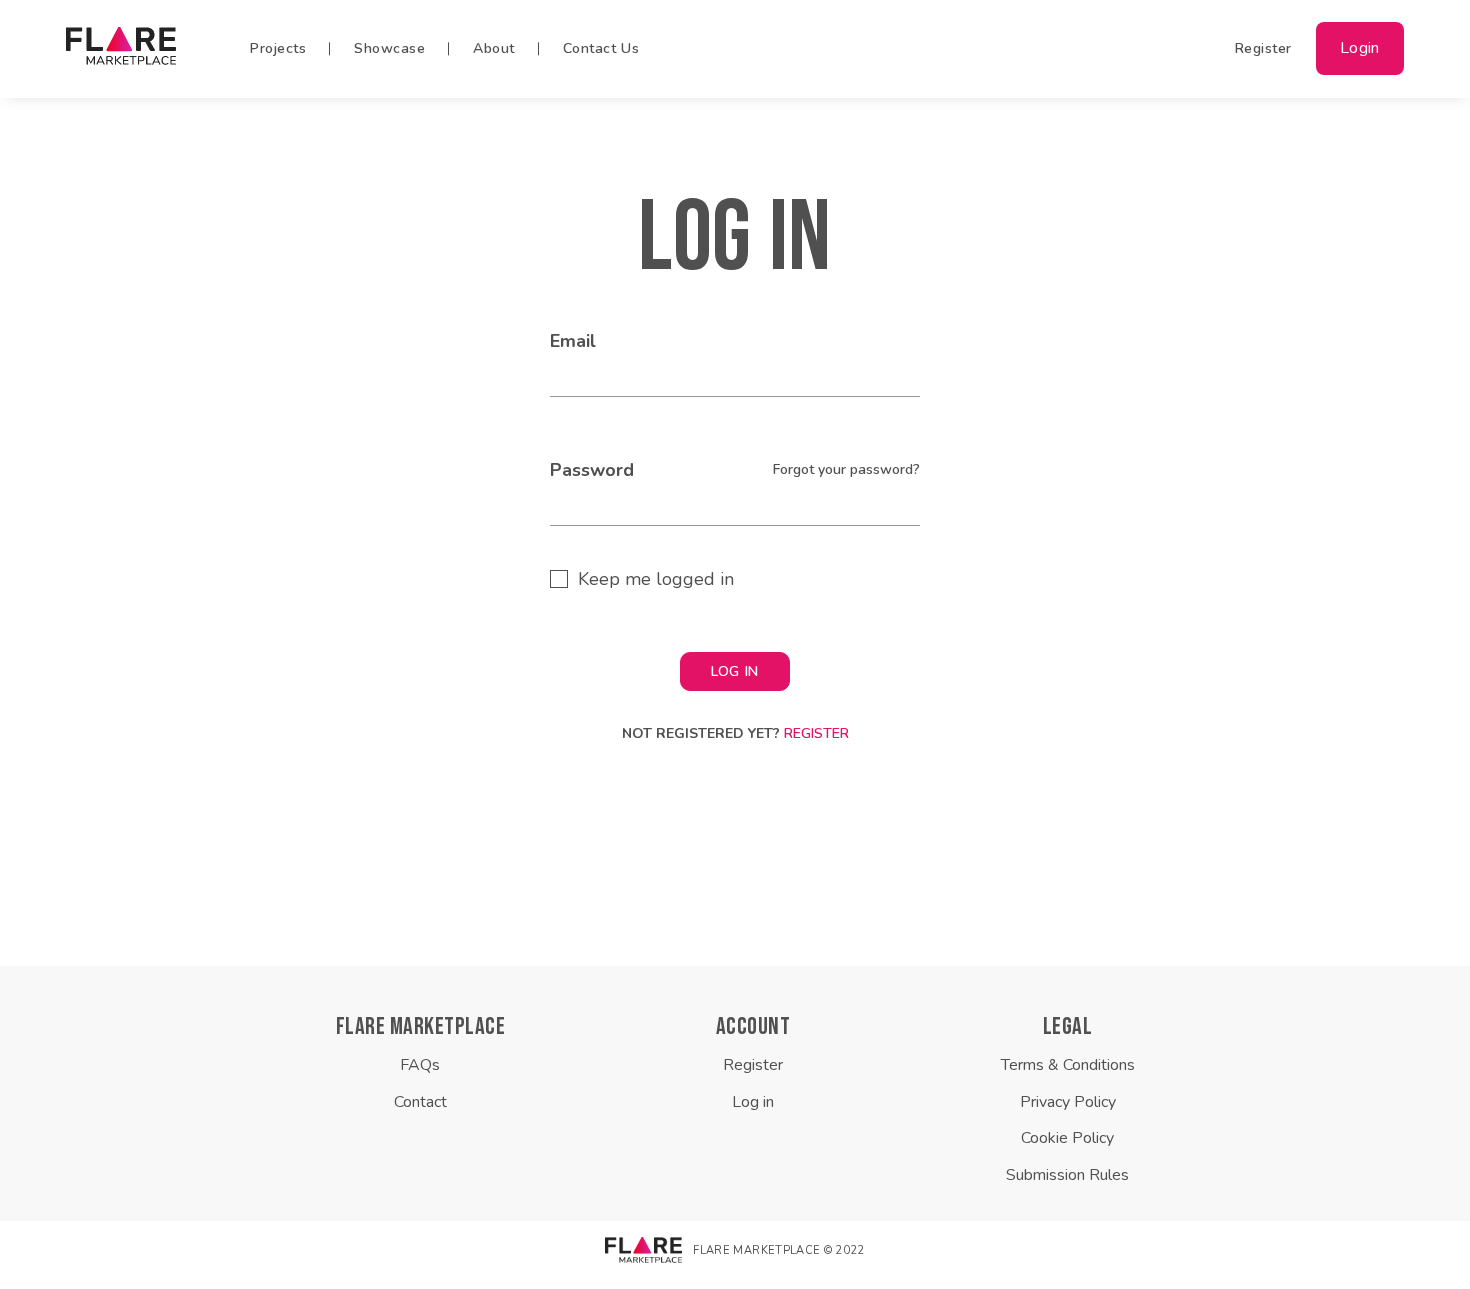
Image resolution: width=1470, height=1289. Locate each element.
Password (592, 470)
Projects (278, 48)
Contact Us (601, 48)
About (494, 48)
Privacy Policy (1068, 1102)
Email (573, 341)
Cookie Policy (1067, 1138)
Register (1263, 48)
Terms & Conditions (1068, 1065)
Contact (420, 1102)
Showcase (389, 48)
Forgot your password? (846, 469)
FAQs (420, 1065)
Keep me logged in (656, 579)
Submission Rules (1067, 1175)
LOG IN (734, 671)
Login (1360, 48)
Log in (753, 1102)
